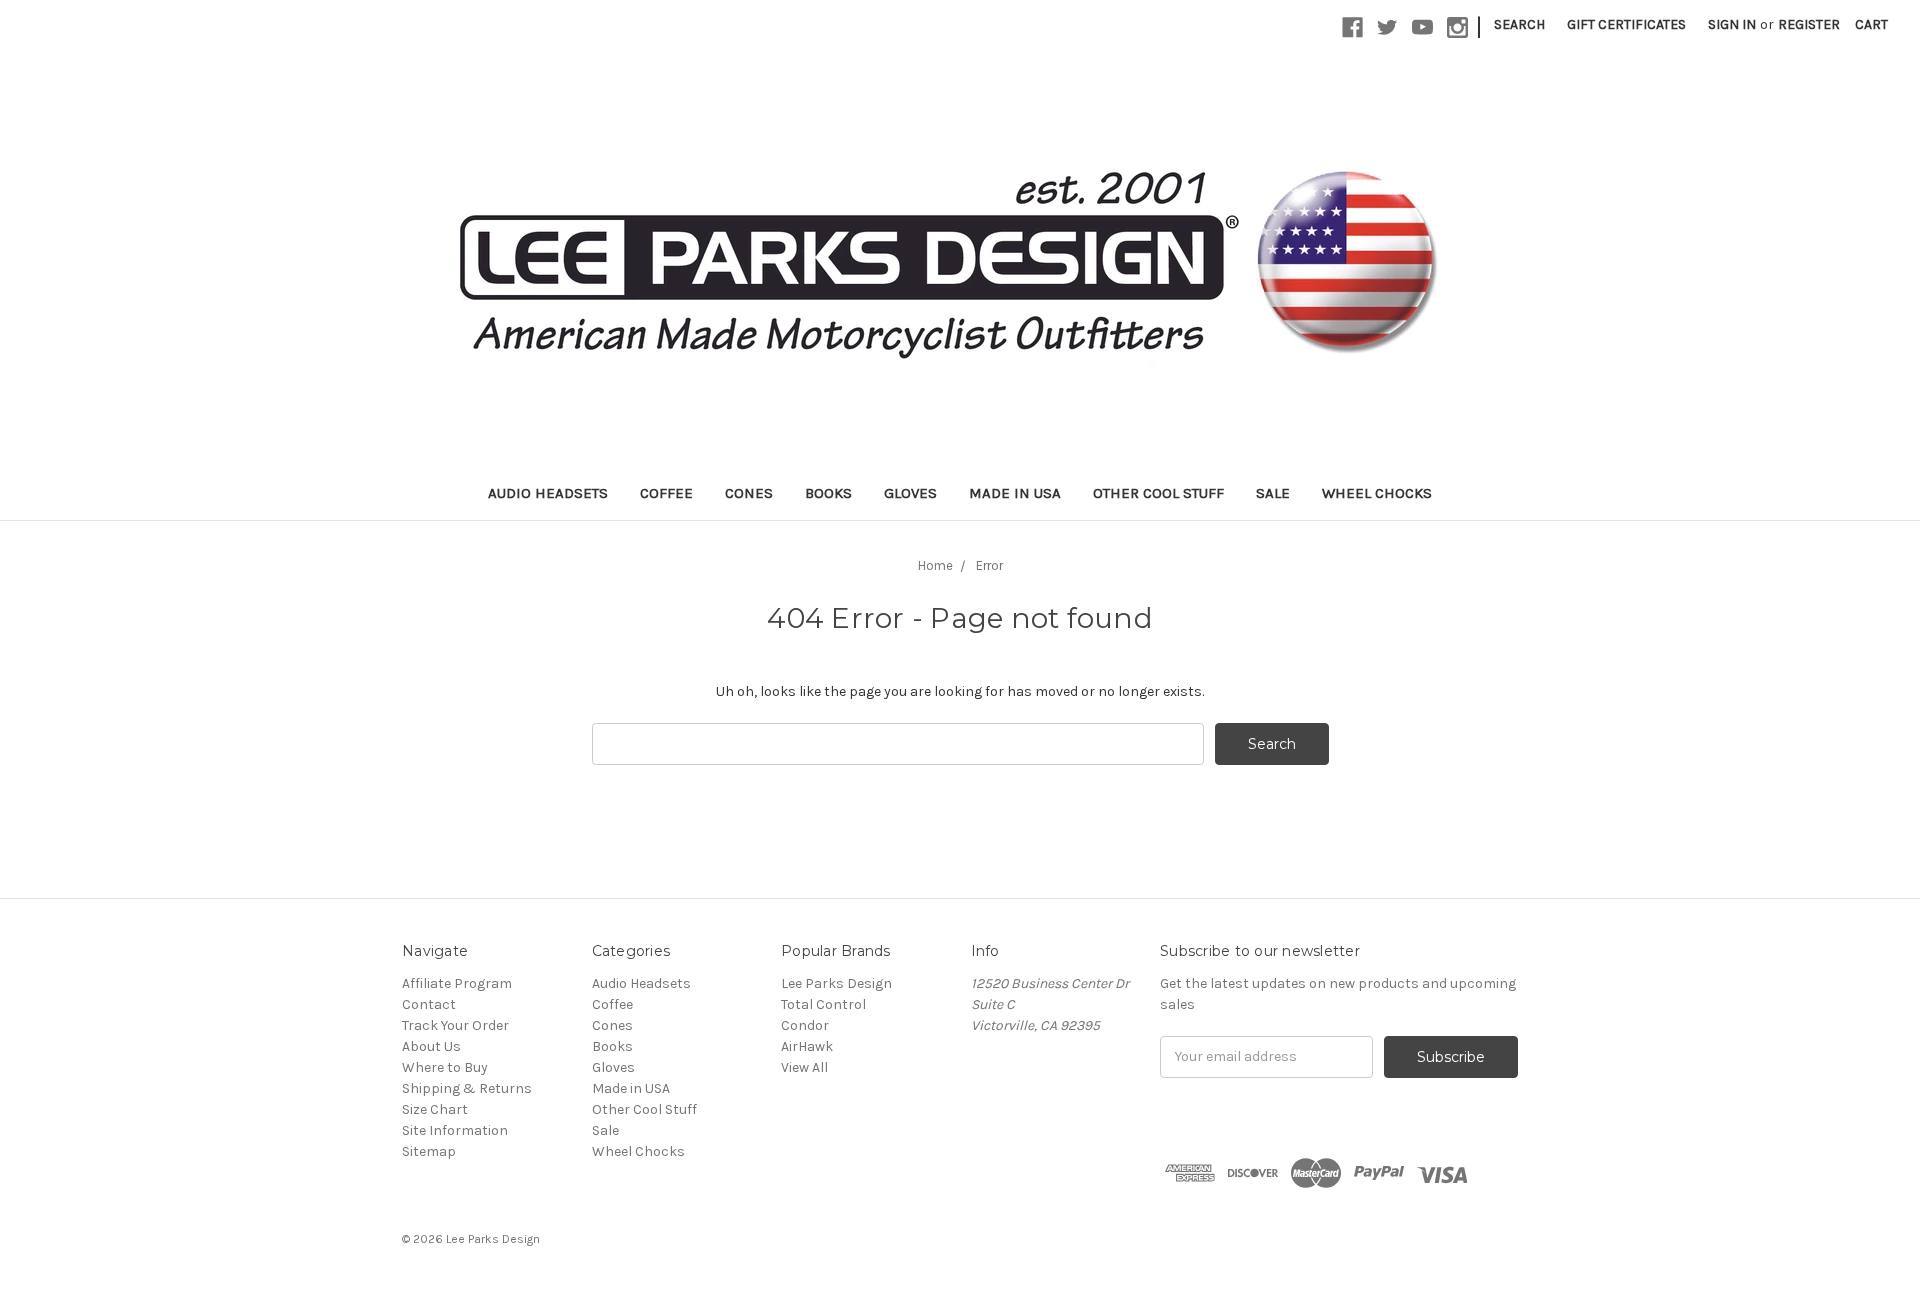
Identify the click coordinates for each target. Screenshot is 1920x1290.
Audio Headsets (548, 493)
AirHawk (807, 1046)
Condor (805, 1025)
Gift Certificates (1626, 24)
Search (1519, 24)
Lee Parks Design (836, 983)
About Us (431, 1046)
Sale (1273, 493)
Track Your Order (455, 1025)
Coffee (666, 493)
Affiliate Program (457, 983)
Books (828, 493)
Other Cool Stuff (1158, 493)
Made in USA (1015, 493)
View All (804, 1067)
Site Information (455, 1130)
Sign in (1732, 24)
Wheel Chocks (1377, 493)
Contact (429, 1004)
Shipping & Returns (467, 1088)
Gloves (910, 493)
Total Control (823, 1004)
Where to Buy (445, 1067)
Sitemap (429, 1151)
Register (1809, 24)
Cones (749, 493)
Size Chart (435, 1109)
